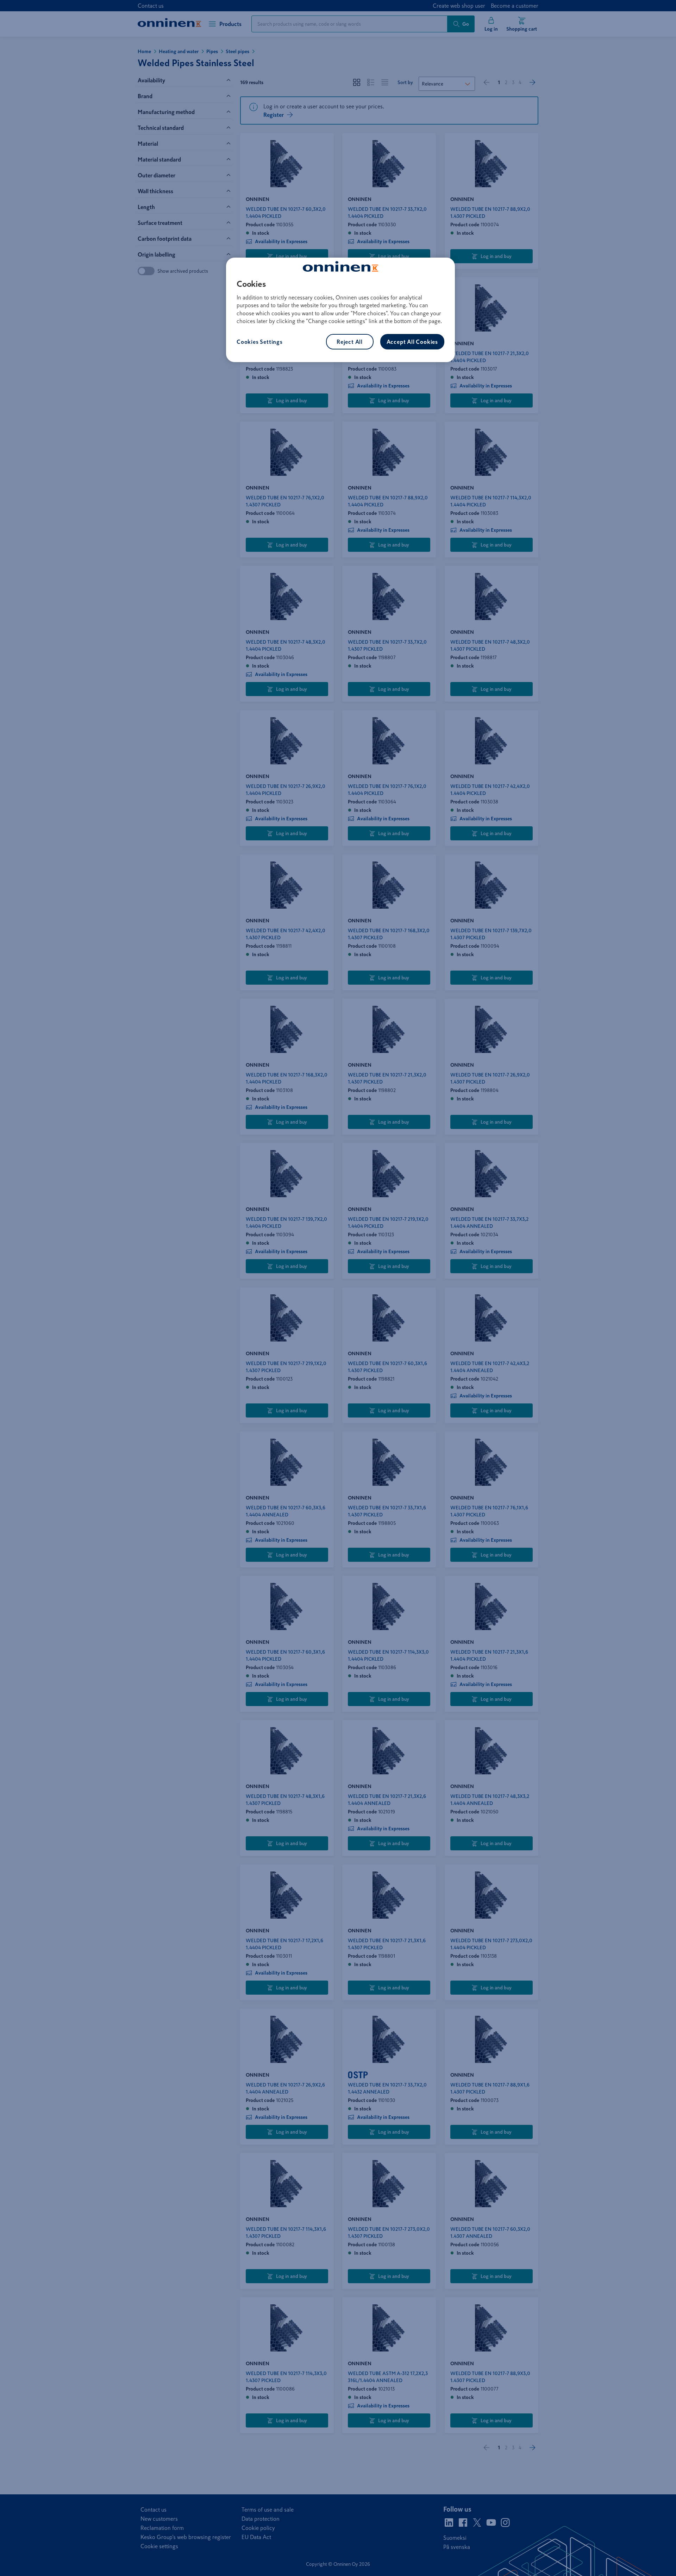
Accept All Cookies (412, 342)
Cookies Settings (260, 342)
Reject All (350, 342)
